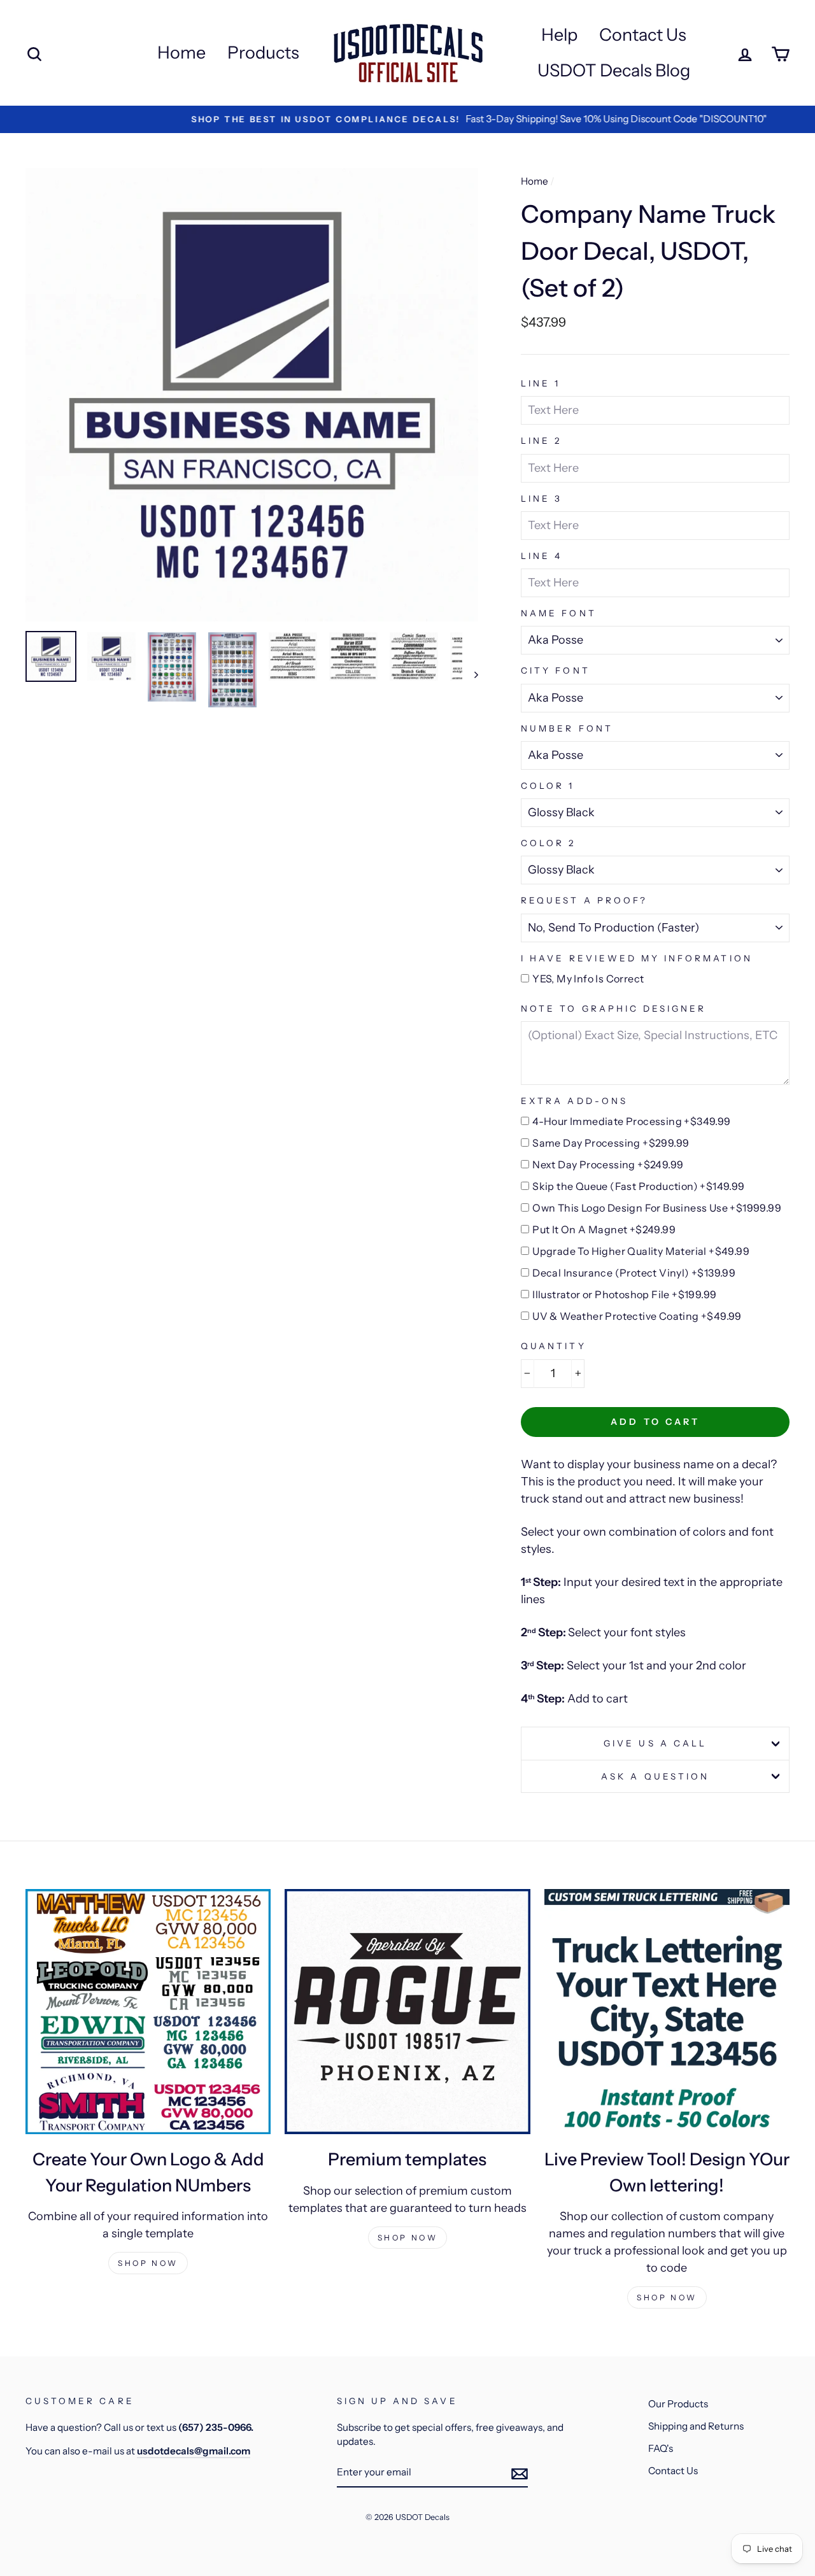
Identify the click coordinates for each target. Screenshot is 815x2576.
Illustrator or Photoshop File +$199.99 (624, 1294)
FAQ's (661, 2448)
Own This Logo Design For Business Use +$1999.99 (657, 1208)
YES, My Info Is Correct (588, 979)
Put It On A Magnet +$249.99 (604, 1229)
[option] (407, 119)
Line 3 (542, 499)
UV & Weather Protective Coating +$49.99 (637, 1316)
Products (263, 53)
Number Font (567, 728)
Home (181, 53)
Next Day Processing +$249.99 (608, 1164)
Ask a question (655, 1776)
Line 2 (541, 441)
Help (559, 35)
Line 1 (541, 383)
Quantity (553, 1346)
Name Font (558, 613)
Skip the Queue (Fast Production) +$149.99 (638, 1186)
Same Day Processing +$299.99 (611, 1143)
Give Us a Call (655, 1743)
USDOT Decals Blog (614, 70)
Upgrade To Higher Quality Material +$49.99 (641, 1251)
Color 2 (548, 843)
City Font (555, 670)
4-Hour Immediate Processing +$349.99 (631, 1121)
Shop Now (148, 2263)
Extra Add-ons (574, 1101)
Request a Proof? (584, 900)
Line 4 (542, 556)
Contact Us (643, 35)
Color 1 (548, 786)
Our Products (678, 2404)
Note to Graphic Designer (613, 1008)
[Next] (470, 674)
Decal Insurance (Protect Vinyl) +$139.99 (634, 1273)
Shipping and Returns (696, 2426)
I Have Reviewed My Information (637, 958)
